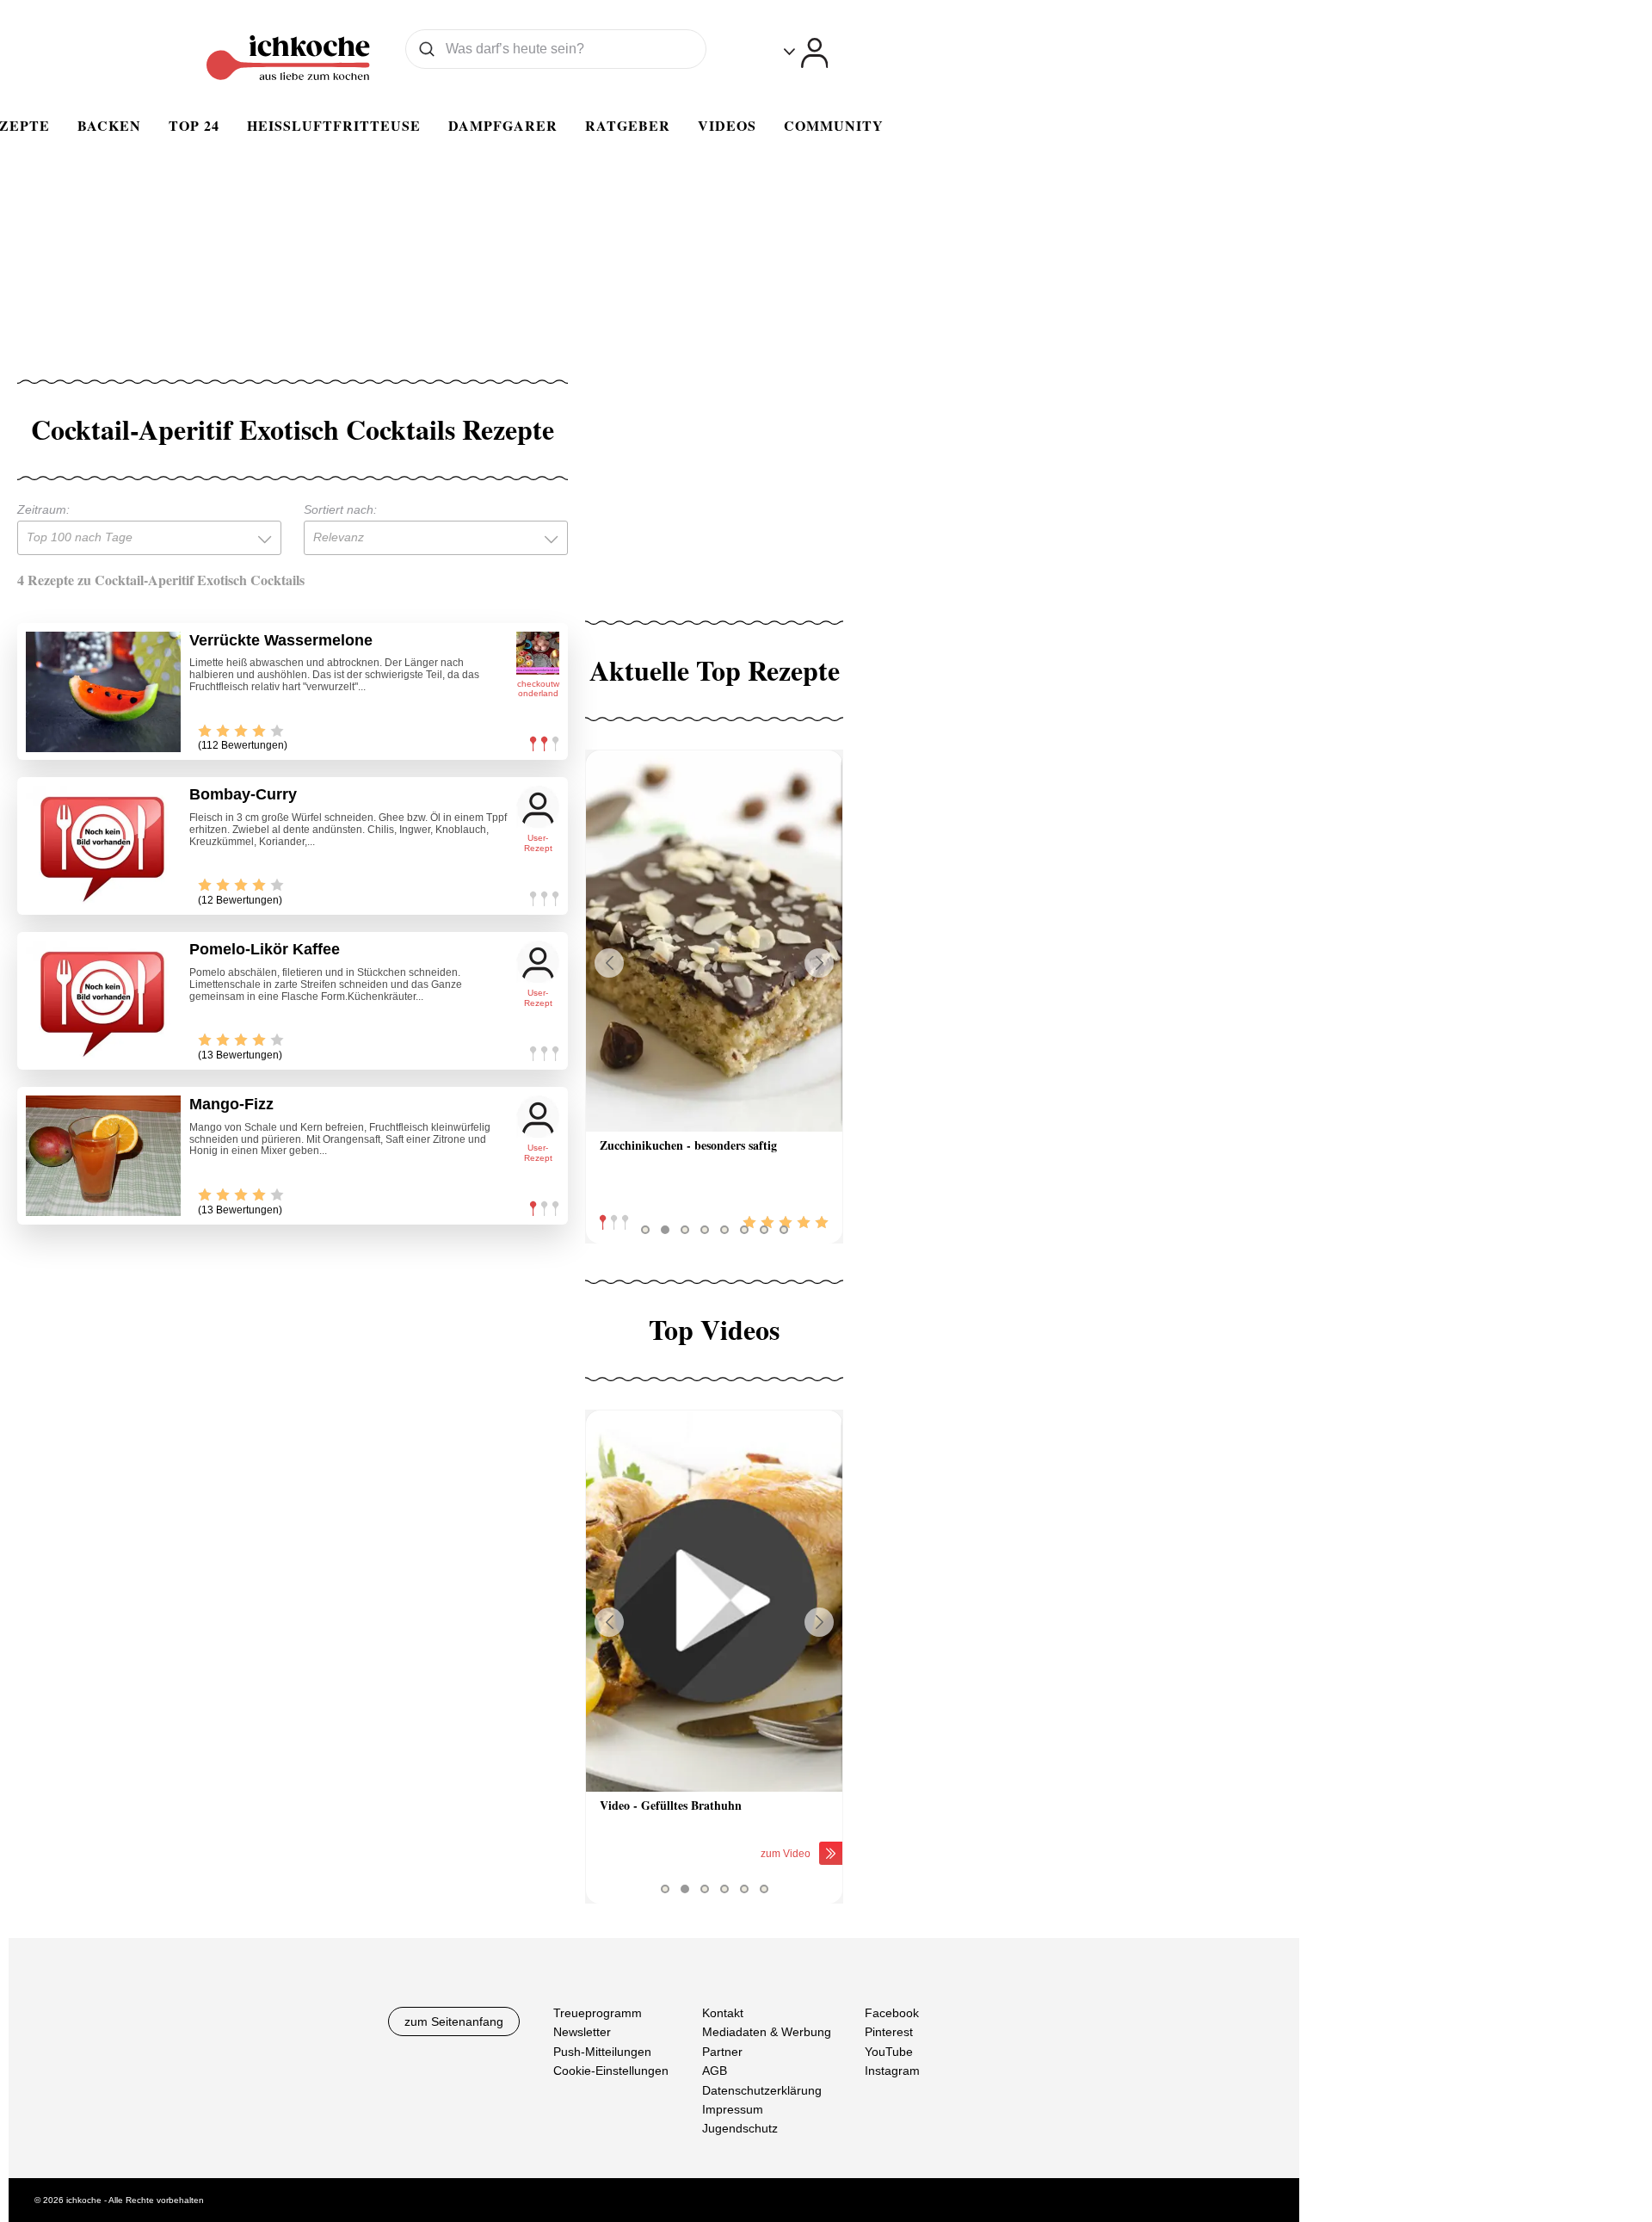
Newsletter (582, 2032)
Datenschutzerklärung (762, 2089)
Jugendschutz (740, 2128)
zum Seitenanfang (454, 2021)
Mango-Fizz (231, 1104)
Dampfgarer (503, 125)
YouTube (889, 2051)
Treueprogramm (598, 2013)
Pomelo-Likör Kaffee (265, 949)
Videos (727, 125)
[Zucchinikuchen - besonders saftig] (714, 941)
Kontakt (723, 2013)
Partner (722, 2051)
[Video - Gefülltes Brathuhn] (714, 1601)
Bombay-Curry (243, 794)
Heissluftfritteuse (334, 125)
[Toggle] (806, 53)
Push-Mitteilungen (602, 2051)
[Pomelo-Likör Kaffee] (103, 1001)
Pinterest (889, 2032)
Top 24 (194, 125)
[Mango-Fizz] (103, 1156)
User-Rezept (538, 843)
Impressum (733, 2108)
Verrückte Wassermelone (281, 640)
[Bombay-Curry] (103, 846)
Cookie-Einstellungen (611, 2071)
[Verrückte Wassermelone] (103, 692)
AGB (715, 2071)
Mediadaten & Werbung (767, 2032)
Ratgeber (628, 125)
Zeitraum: (43, 509)
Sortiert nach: (340, 509)
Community (834, 125)
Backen (109, 125)
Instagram (892, 2071)
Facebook (892, 2013)
